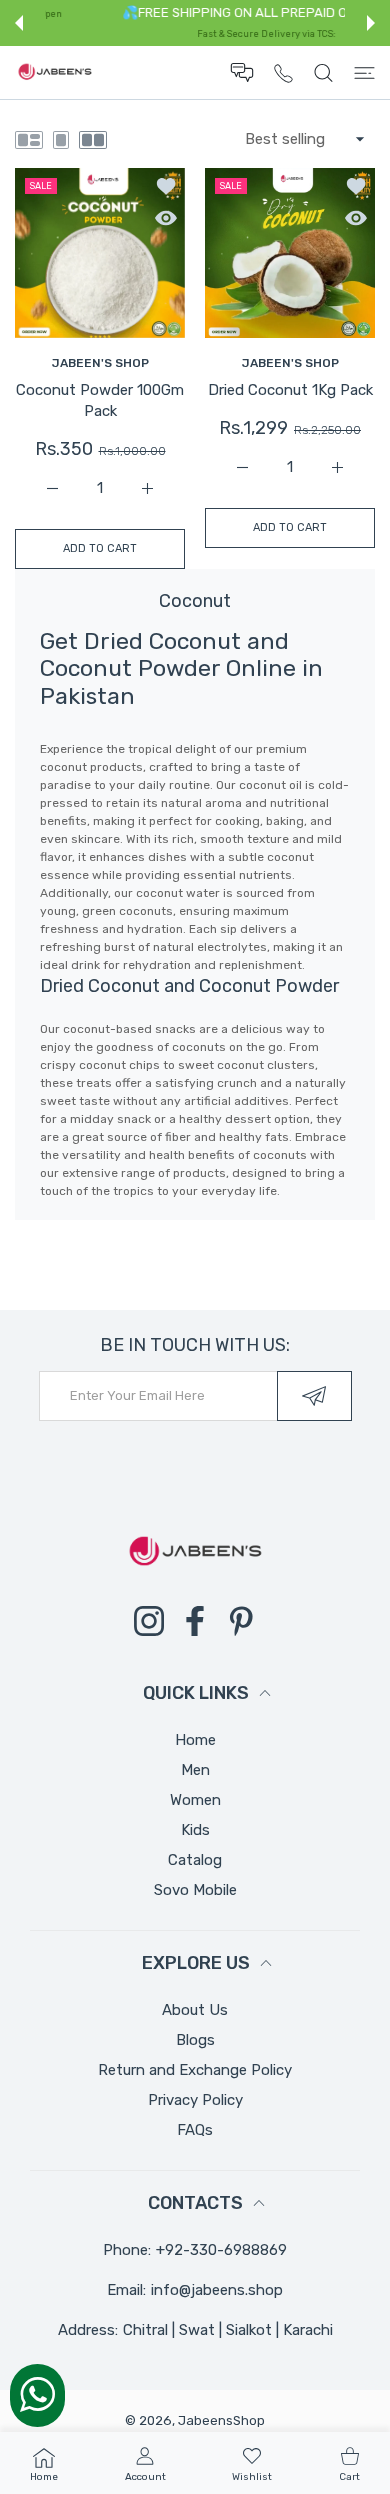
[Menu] (364, 73)
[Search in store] (323, 73)
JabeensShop (221, 2420)
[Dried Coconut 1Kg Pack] (290, 253)
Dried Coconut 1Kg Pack (290, 390)
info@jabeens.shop (217, 2290)
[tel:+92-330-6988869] (283, 72)
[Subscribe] (314, 1396)
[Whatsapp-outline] (37, 2394)
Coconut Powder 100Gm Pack (100, 400)
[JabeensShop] (55, 73)
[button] (19, 23)
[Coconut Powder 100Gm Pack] (100, 253)
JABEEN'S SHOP (100, 363)
